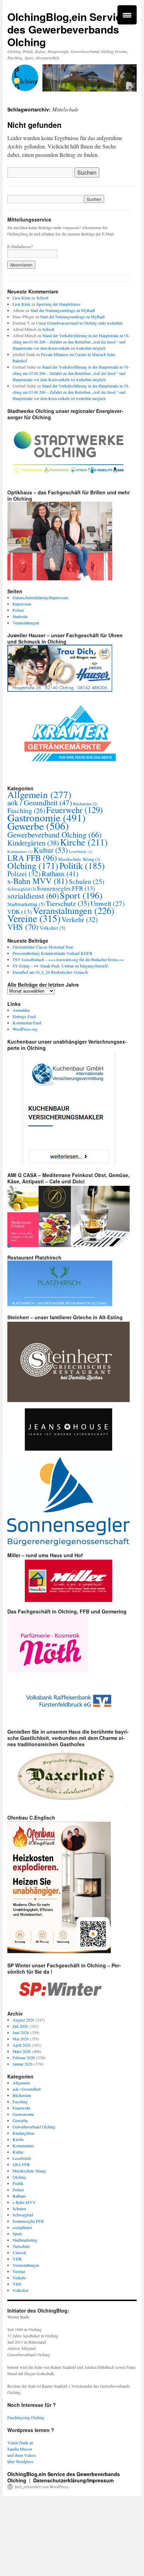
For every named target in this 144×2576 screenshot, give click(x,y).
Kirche (84, 842)
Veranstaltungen (26, 623)
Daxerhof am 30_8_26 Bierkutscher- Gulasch (50, 972)
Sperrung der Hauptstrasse (58, 304)
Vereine (34, 918)
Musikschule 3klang (79, 859)
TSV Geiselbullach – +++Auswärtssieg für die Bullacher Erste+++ (68, 959)
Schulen (87, 881)
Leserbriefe (81, 851)
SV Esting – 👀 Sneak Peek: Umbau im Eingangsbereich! (61, 966)
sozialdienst (33, 896)
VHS (23, 927)
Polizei (18, 610)
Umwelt (108, 903)
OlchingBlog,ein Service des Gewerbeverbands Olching (67, 29)
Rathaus (60, 873)
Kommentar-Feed (27, 1023)
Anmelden (21, 1010)
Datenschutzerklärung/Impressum (40, 597)
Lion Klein (21, 298)
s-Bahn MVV (38, 881)
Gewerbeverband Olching (55, 834)
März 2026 (22, 2051)
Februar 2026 (24, 2058)
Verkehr (80, 919)
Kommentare (20, 851)
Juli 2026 (20, 2026)
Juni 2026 (21, 2032)
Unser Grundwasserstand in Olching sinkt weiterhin (79, 323)
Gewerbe (38, 826)
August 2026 (23, 2020)
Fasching (20, 2102)
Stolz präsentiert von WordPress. (42, 2487)
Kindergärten (33, 843)
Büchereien (85, 804)
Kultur (51, 850)
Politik (82, 865)
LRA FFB (32, 858)
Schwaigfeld (21, 889)
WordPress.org (25, 1029)
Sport (81, 895)
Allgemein (39, 794)
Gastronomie (46, 817)
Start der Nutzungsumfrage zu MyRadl (63, 310)
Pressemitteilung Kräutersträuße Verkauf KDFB (52, 953)
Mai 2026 (21, 2039)
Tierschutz (68, 903)
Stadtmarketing (26, 904)
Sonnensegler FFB (66, 888)
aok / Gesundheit (40, 802)
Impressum (22, 604)
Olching (33, 865)
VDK (17, 2259)
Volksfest (52, 928)
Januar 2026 (23, 2064)
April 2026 (22, 2045)
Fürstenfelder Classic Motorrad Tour (43, 947)
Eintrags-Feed (24, 1016)
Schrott (42, 298)
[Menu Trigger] (127, 15)
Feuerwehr (74, 810)
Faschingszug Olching (26, 2417)
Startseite (20, 616)
